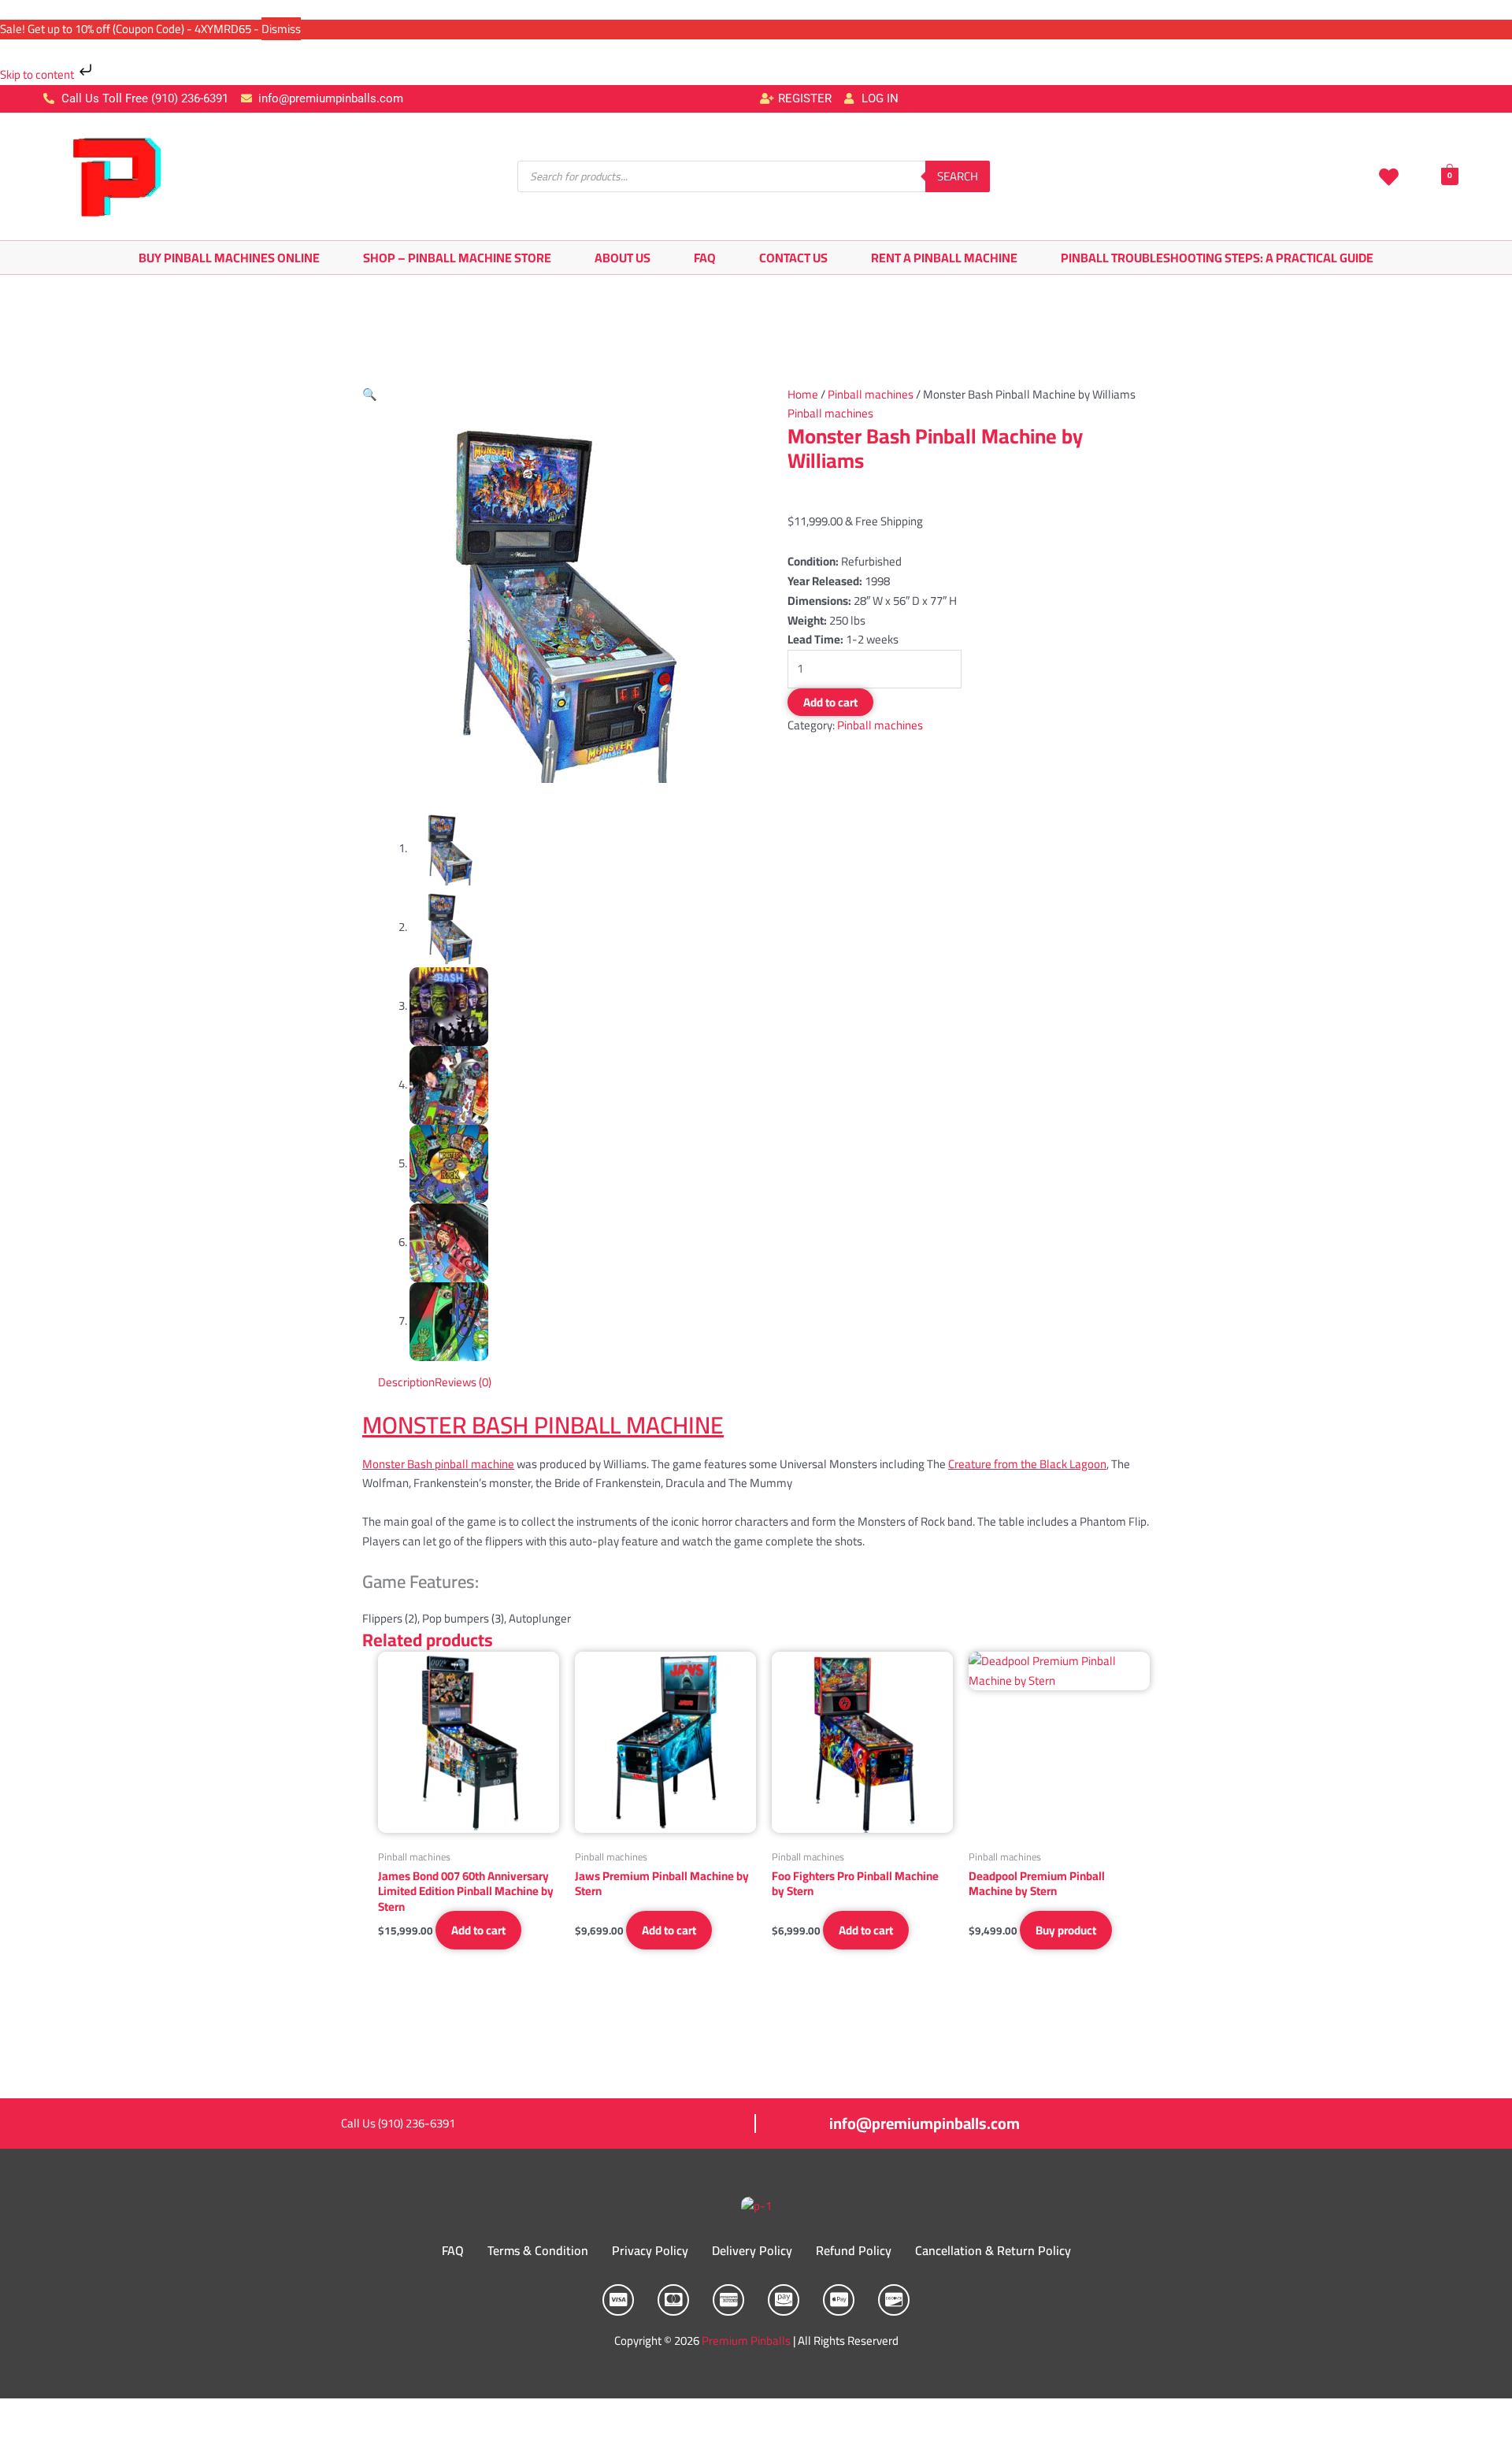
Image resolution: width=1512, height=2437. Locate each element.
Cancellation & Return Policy (993, 2250)
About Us (623, 258)
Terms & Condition (538, 2250)
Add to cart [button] (478, 1930)
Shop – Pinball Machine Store (457, 258)
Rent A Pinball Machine (944, 258)
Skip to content (38, 74)
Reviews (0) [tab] (463, 1382)
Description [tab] (406, 1382)
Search (958, 176)
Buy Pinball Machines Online (229, 258)
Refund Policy (854, 2250)
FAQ (705, 258)
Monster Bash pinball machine (438, 1464)
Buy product (1066, 1930)
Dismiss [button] (281, 29)
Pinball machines (871, 394)
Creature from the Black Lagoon (1027, 1464)
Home (803, 394)
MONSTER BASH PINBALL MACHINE (543, 1425)
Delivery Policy (752, 2250)
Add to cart (830, 702)
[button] (370, 394)
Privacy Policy (650, 2250)
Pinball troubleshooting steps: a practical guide (1217, 258)
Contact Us (793, 258)
